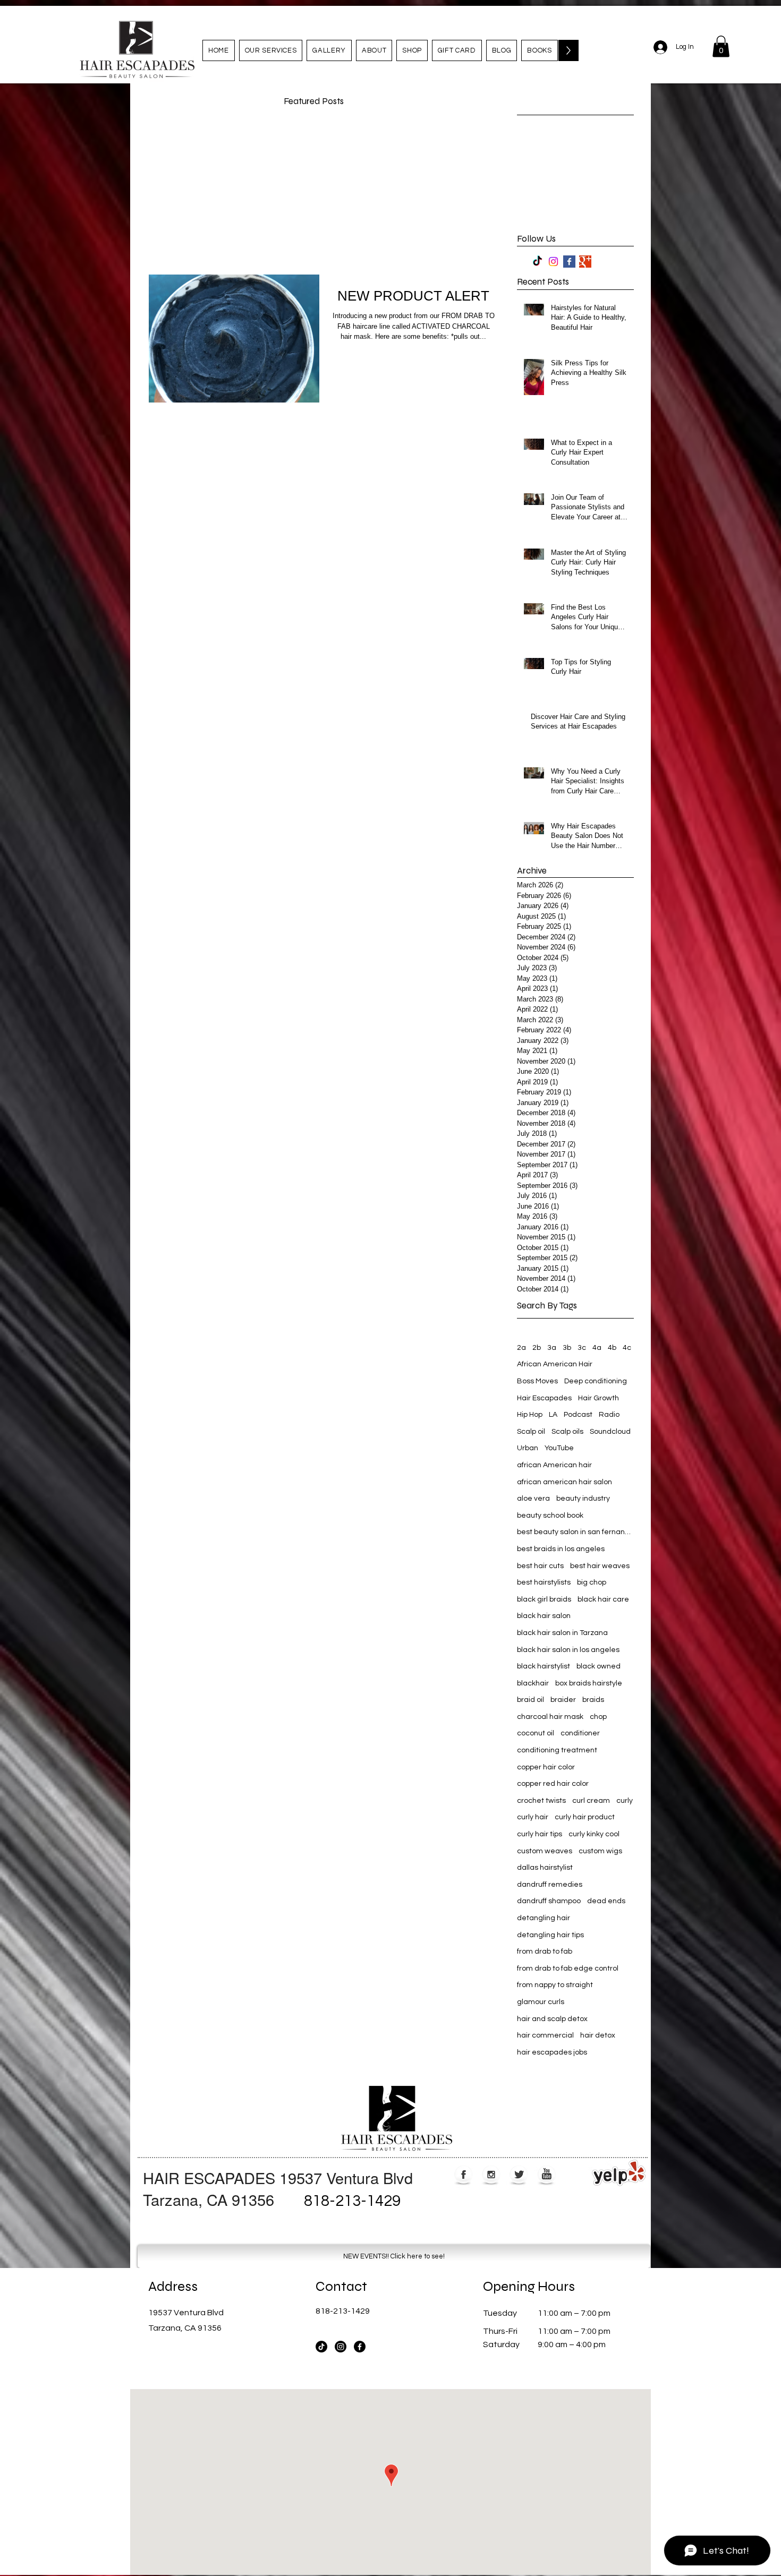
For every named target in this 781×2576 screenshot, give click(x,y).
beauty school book (550, 1516)
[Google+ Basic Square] (585, 262)
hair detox (598, 2035)
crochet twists (541, 1801)
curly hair (533, 1817)
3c (582, 1348)
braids (593, 1700)
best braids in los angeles (561, 1549)
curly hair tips (540, 1834)
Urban (528, 1448)
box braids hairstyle (589, 1683)
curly (625, 1801)
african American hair (554, 1465)
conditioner (580, 1733)
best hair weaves (600, 1566)
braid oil (530, 1700)
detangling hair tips (550, 1935)
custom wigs (600, 1851)
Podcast (578, 1415)
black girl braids (544, 1599)
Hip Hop (530, 1415)
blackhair (533, 1683)
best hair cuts (540, 1566)
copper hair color (546, 1767)
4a (597, 1348)
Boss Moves (537, 1381)
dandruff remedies (550, 1885)
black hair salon (544, 1616)
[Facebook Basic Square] (569, 262)
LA (553, 1415)
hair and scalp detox (552, 2019)
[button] (721, 46)
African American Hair (555, 1364)
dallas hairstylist (545, 1868)
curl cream (591, 1801)
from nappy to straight (555, 1985)
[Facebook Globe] (464, 2175)
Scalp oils (567, 1432)
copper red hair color (553, 1784)
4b (612, 1348)
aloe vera (533, 1499)
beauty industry (583, 1499)
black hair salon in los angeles (568, 1650)
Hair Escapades (544, 1398)
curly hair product (585, 1817)
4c (627, 1348)
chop (598, 1717)
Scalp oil (531, 1432)
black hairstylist (544, 1666)
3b (567, 1348)
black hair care (603, 1599)
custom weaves (545, 1851)
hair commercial (545, 2035)
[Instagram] (553, 262)
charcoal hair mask (550, 1717)
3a (552, 1348)
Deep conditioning (596, 1381)
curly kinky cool (594, 1834)
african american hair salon (564, 1482)
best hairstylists (544, 1582)
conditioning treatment (557, 1750)
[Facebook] (360, 2347)
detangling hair (544, 1918)
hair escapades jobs (552, 2052)
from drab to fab (545, 1952)
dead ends (606, 1901)
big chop (592, 1582)
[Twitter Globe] (519, 2175)
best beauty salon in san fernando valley (575, 1532)
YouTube (559, 1448)
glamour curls (541, 2002)
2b (537, 1348)
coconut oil (536, 1733)
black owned (599, 1666)
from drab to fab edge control (568, 1969)
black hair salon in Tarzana (562, 1633)
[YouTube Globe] (546, 2175)
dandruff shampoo (549, 1901)
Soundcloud (610, 1432)
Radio (609, 1415)
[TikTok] (537, 262)
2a (521, 1348)
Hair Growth (599, 1398)
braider (563, 1700)
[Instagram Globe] (491, 2175)
